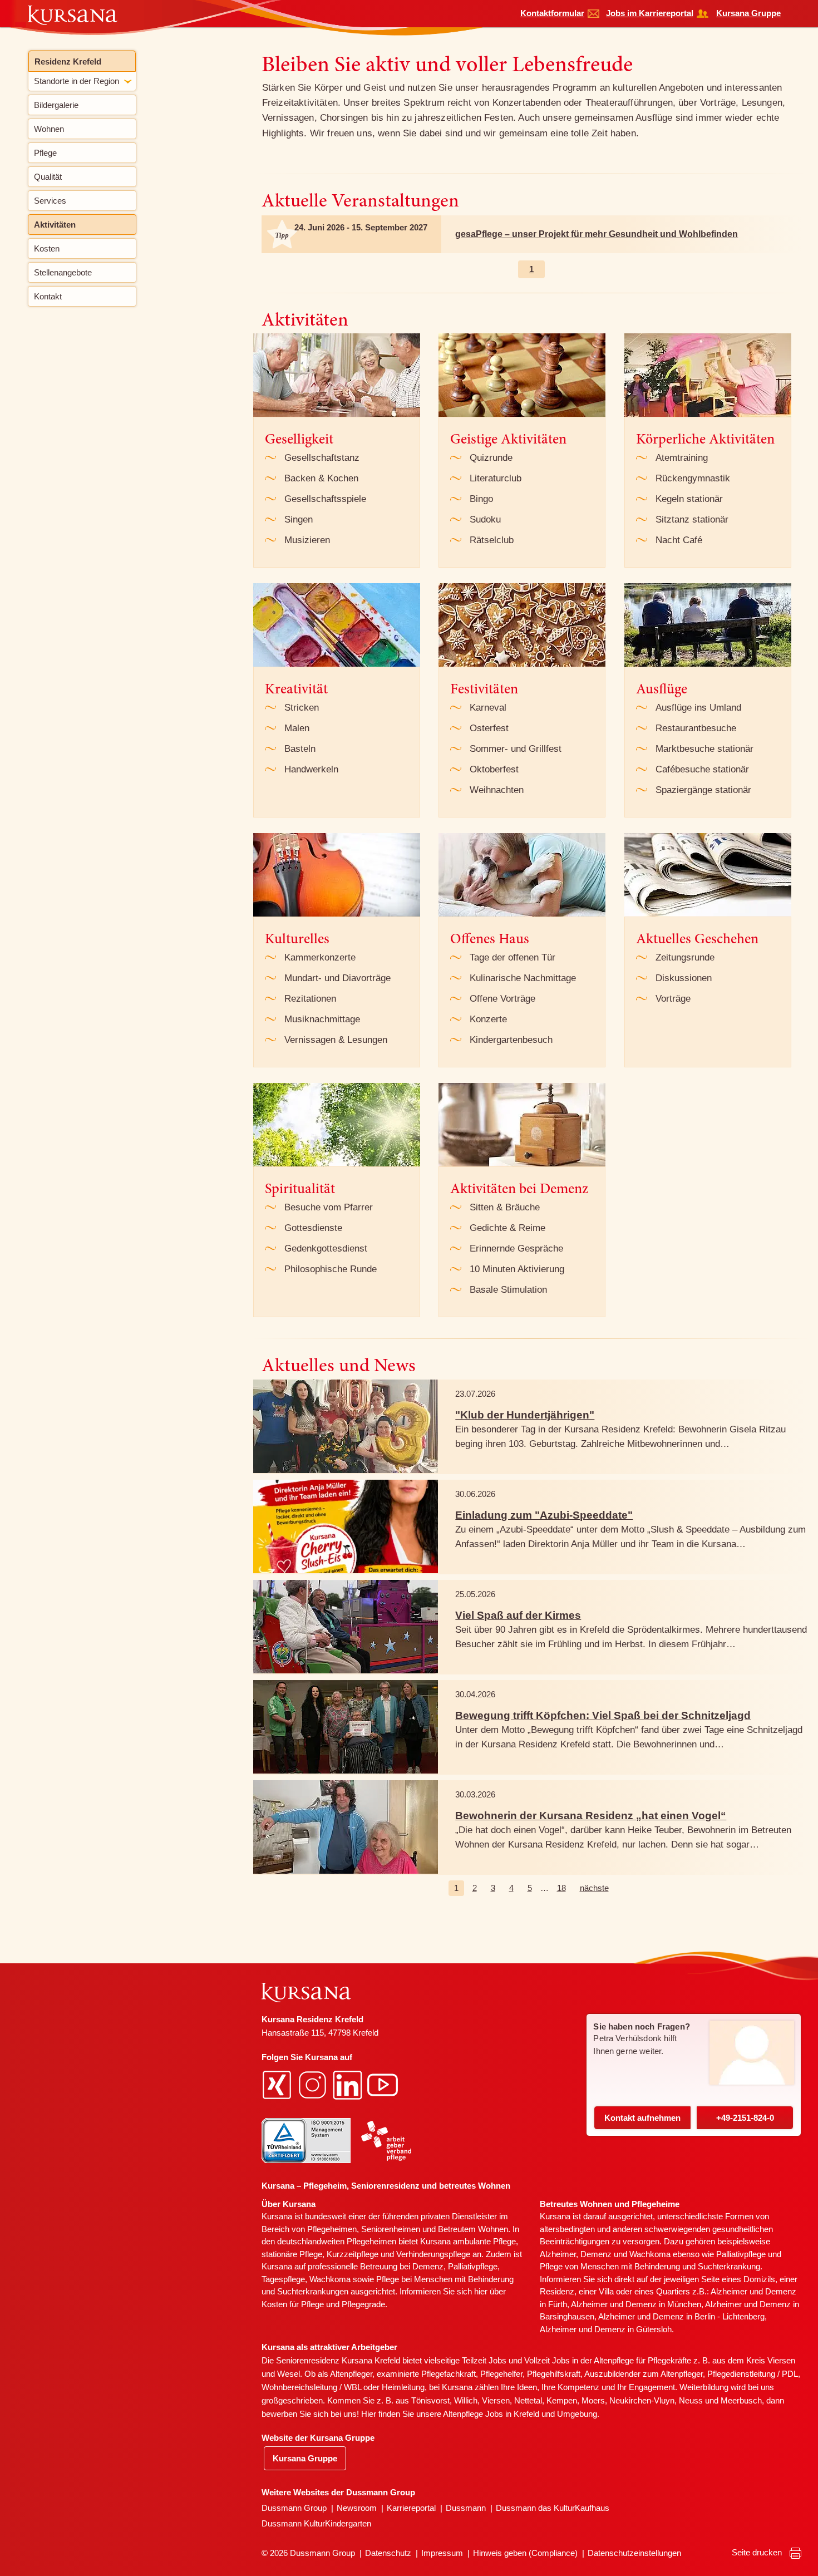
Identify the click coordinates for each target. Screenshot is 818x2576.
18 (561, 1888)
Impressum (442, 2553)
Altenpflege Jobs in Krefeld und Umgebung (520, 2414)
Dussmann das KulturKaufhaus (553, 2508)
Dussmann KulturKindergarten (316, 2523)
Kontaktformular (552, 13)
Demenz (428, 2266)
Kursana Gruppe (748, 13)
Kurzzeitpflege (353, 2254)
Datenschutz (388, 2553)
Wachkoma (650, 2254)
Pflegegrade (363, 2304)
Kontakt (642, 2118)
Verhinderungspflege (433, 2254)
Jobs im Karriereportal (650, 13)
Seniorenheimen (391, 2229)
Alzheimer (558, 2254)
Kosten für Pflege (293, 2304)
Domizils (759, 2279)
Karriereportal (411, 2508)
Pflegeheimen (332, 2229)
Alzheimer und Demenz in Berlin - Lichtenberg (681, 2316)
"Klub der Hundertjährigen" (525, 1415)
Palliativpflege (741, 2254)
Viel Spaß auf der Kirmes (518, 1615)
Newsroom (357, 2508)
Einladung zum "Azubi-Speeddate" (544, 1515)
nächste (594, 1888)
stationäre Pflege (292, 2254)
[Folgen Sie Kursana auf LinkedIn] (349, 2084)
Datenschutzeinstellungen (634, 2553)
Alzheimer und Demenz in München (636, 2304)
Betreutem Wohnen (473, 2229)
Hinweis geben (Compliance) (525, 2553)
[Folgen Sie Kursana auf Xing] (278, 2084)
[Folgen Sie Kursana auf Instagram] (314, 2084)
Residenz (557, 2291)
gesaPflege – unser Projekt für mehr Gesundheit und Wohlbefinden (597, 234)
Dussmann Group (294, 2508)
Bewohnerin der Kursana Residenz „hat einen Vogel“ (591, 1816)
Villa (606, 2291)
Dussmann (466, 2508)
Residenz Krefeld (68, 61)
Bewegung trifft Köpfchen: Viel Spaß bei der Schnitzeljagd (603, 1715)
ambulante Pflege (484, 2241)
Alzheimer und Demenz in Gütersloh (606, 2329)
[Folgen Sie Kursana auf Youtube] (384, 2084)
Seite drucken (758, 2552)
